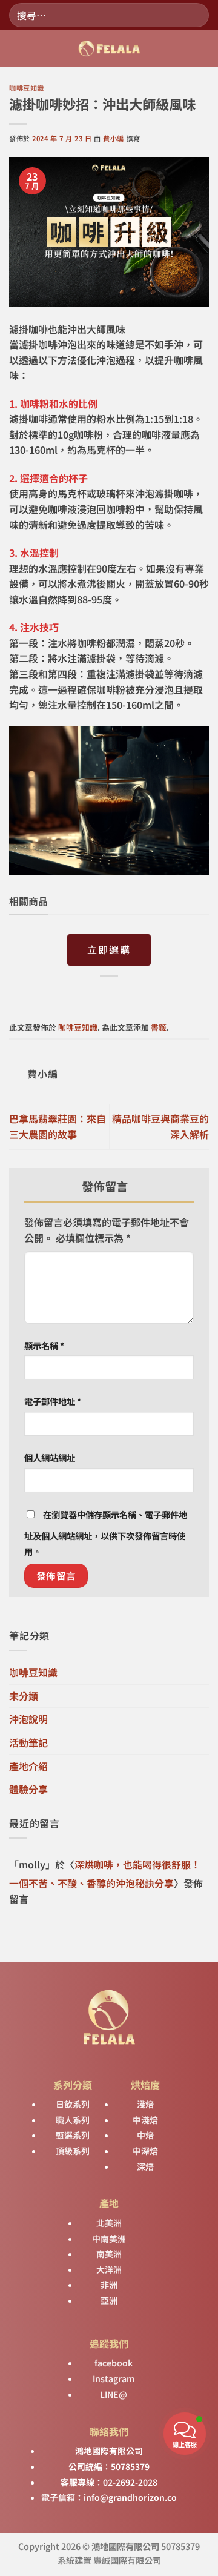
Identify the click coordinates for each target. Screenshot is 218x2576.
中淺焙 (145, 2120)
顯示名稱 (44, 1345)
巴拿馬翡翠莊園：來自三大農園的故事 (58, 1126)
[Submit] (195, 15)
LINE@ (113, 2394)
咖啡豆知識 (27, 88)
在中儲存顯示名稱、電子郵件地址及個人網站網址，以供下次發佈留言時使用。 (106, 1533)
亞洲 (109, 2300)
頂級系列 (73, 2151)
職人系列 (73, 2120)
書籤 (159, 1027)
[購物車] (203, 48)
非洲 (109, 2285)
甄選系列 (73, 2135)
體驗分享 (28, 1789)
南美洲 (109, 2254)
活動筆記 (28, 1742)
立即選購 (109, 949)
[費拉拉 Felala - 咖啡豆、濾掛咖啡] (109, 48)
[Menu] (16, 49)
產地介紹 (28, 1766)
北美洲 (109, 2223)
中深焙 (145, 2151)
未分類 (24, 1696)
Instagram (113, 2378)
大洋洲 (109, 2269)
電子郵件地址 (53, 1401)
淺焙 (145, 2104)
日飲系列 (73, 2104)
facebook (113, 2363)
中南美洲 (109, 2239)
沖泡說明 (28, 1719)
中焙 (145, 2135)
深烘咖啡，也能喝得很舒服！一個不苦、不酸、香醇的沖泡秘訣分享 (105, 1874)
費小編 (114, 138)
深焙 (145, 2166)
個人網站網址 (50, 1457)
